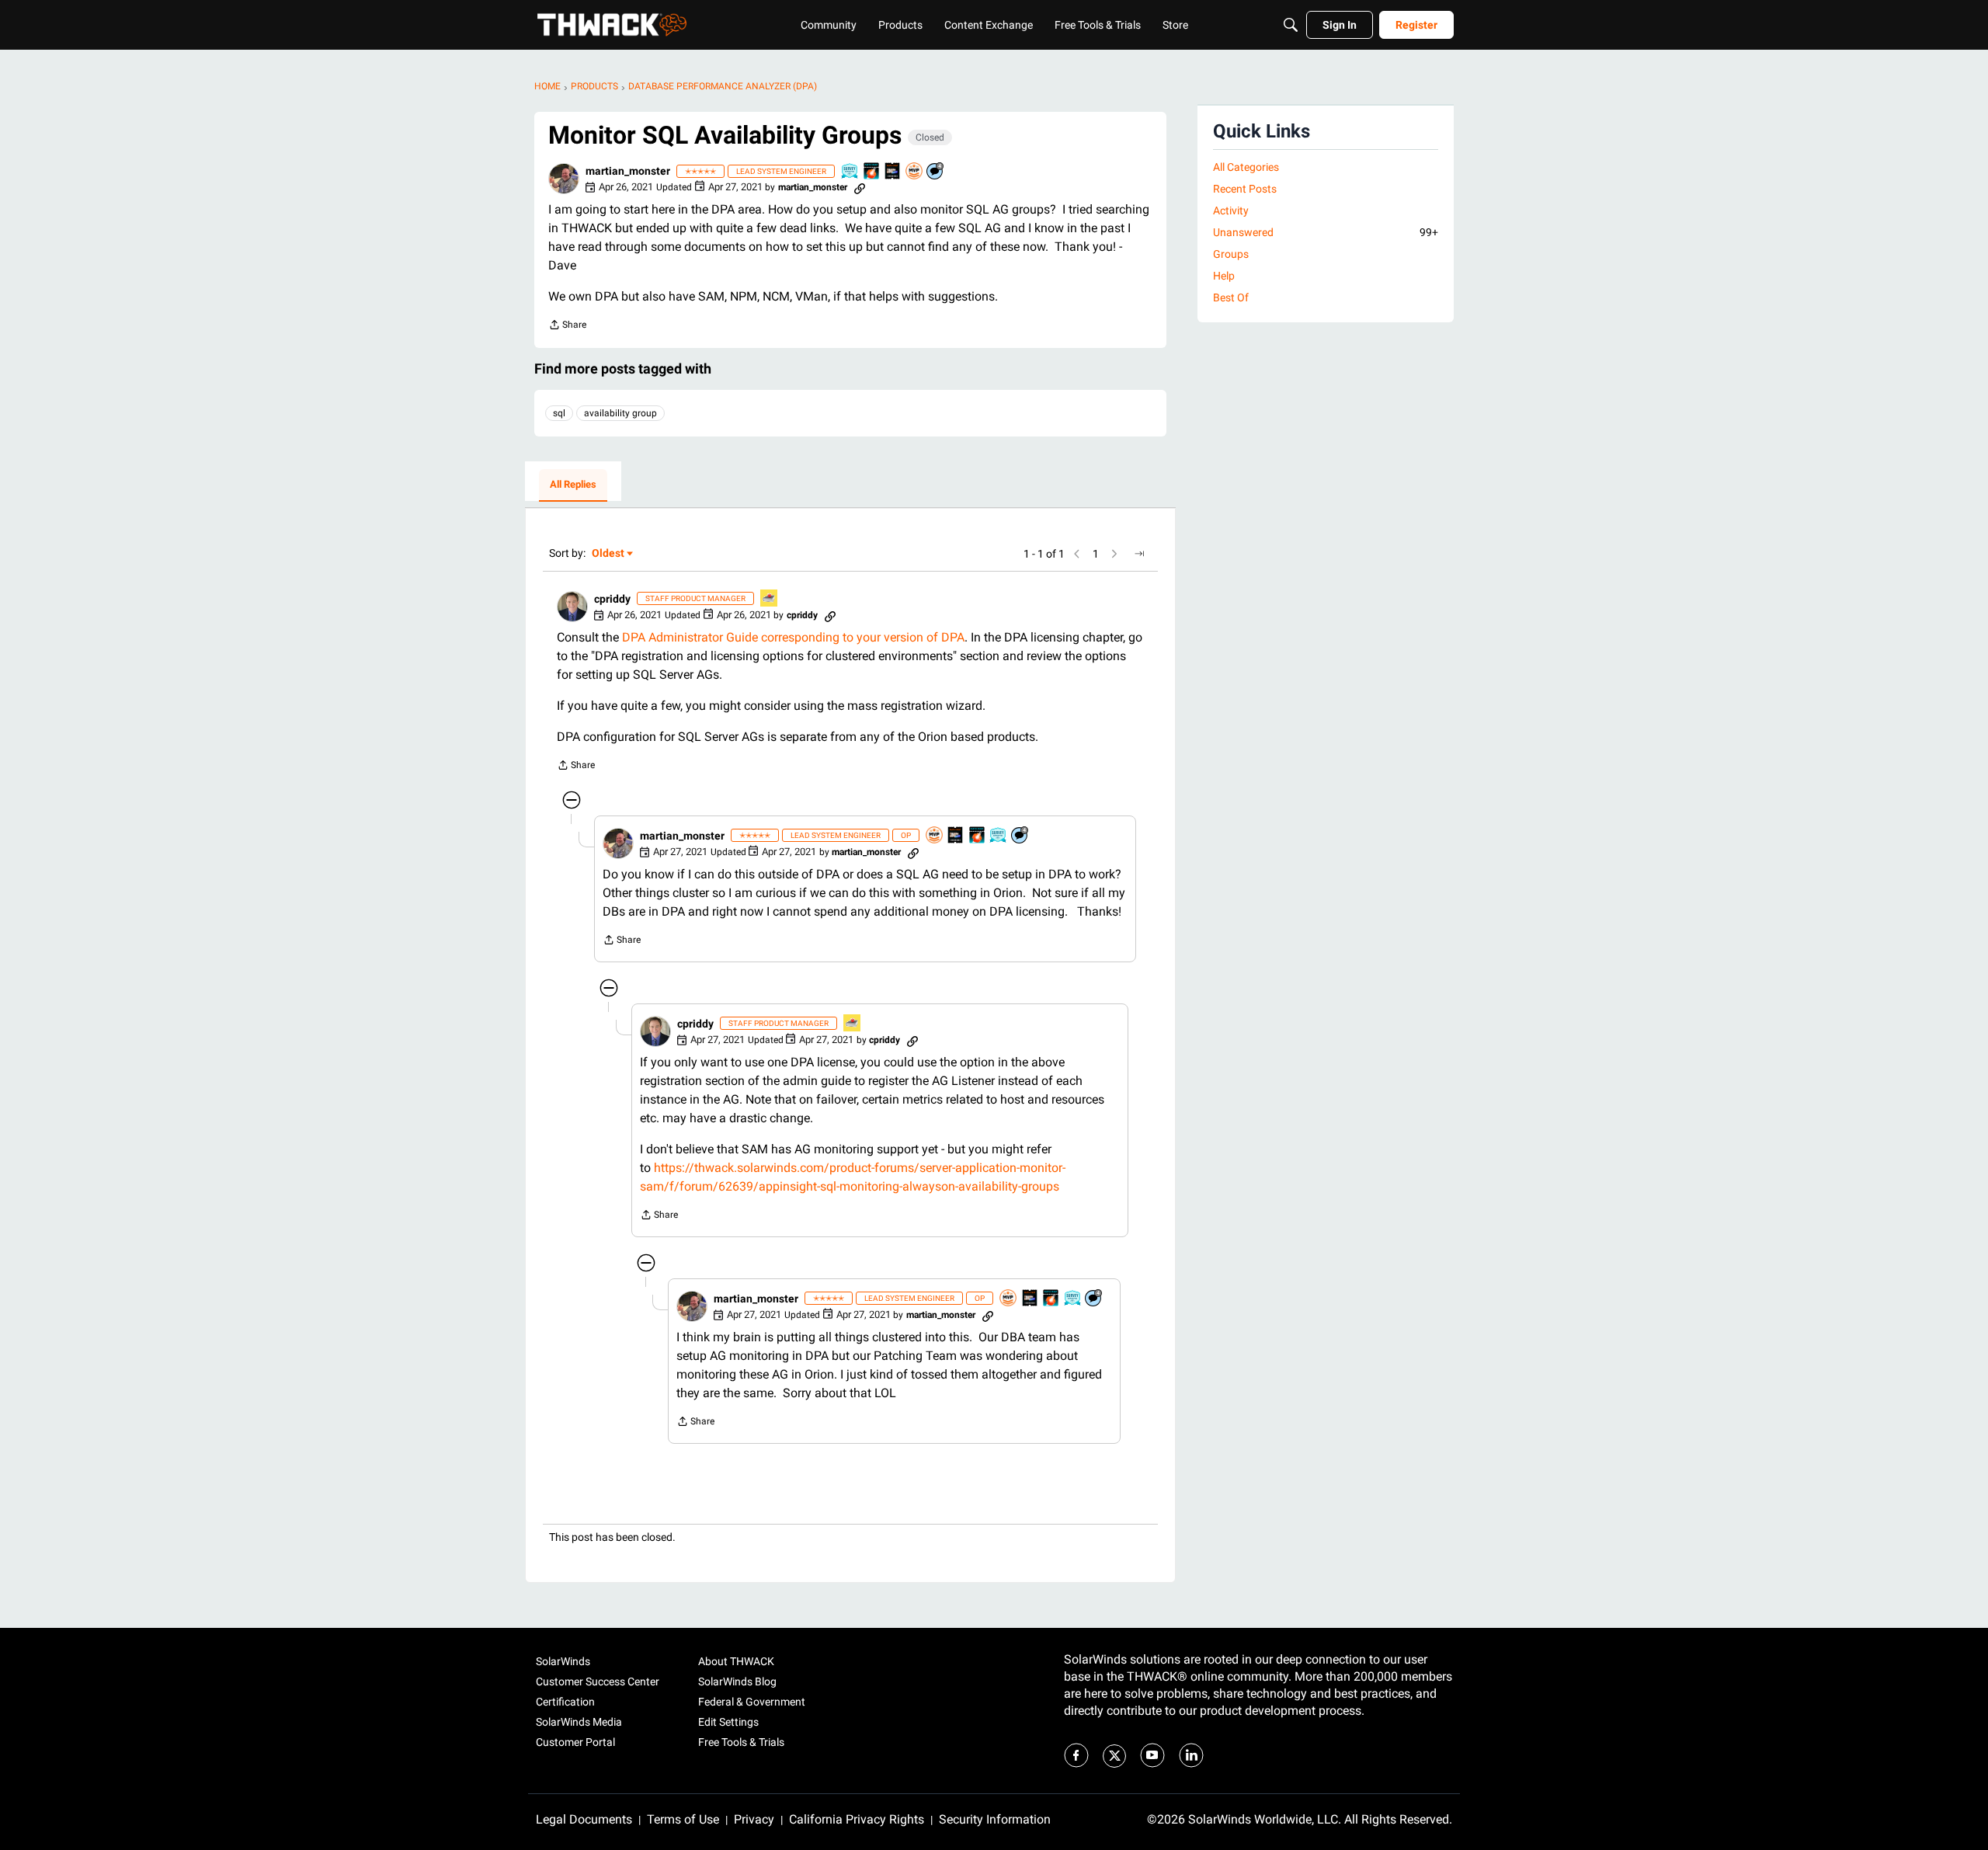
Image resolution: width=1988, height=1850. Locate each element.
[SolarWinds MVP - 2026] (915, 172)
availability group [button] (620, 413)
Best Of (1231, 297)
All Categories (1246, 167)
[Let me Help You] (770, 599)
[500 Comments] (936, 172)
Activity (1231, 210)
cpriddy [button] (612, 599)
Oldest (609, 554)
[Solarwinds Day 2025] (872, 172)
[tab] (573, 485)
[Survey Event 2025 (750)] (850, 172)
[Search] (1291, 25)
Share (567, 327)
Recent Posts (1245, 189)
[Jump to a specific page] (1139, 554)
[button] (564, 179)
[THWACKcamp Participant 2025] (893, 172)
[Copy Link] (860, 187)
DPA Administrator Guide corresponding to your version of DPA (793, 637)
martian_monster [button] (628, 171)
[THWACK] (612, 25)
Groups (1231, 254)
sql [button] (559, 413)
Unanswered (1326, 232)
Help (1224, 276)
